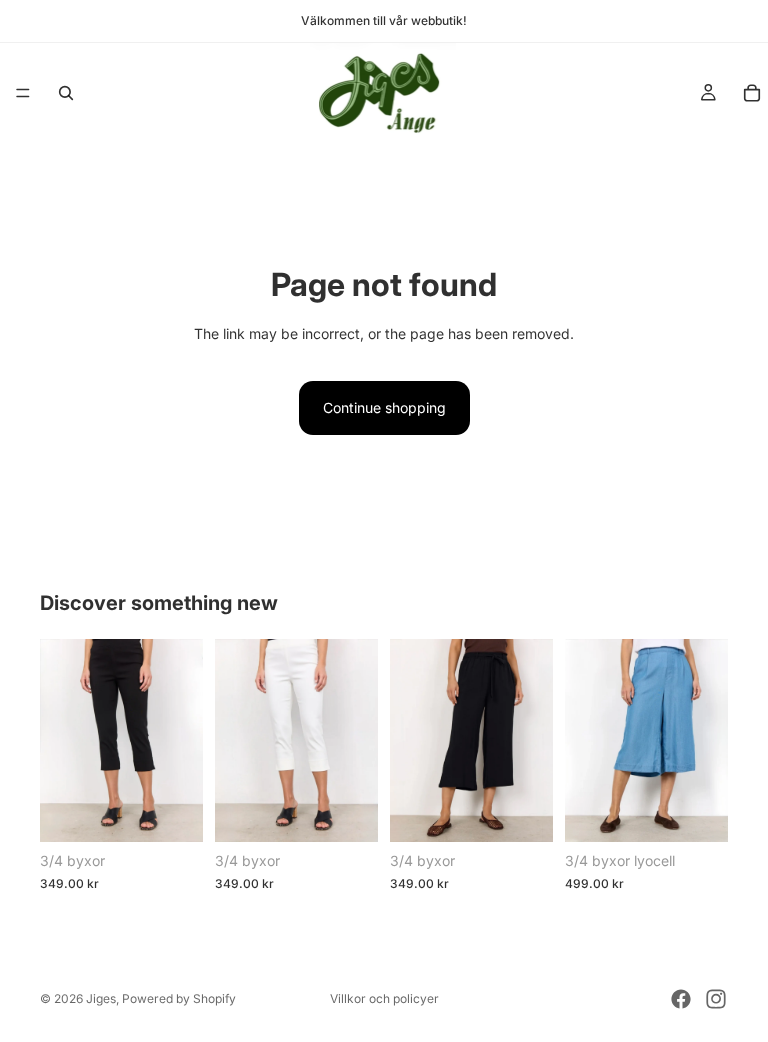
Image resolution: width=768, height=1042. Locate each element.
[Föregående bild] (62, 740)
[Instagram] (716, 999)
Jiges (101, 998)
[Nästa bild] (181, 740)
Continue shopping (384, 407)
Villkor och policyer (384, 998)
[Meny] (23, 93)
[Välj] (172, 812)
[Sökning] (66, 93)
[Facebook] (681, 999)
